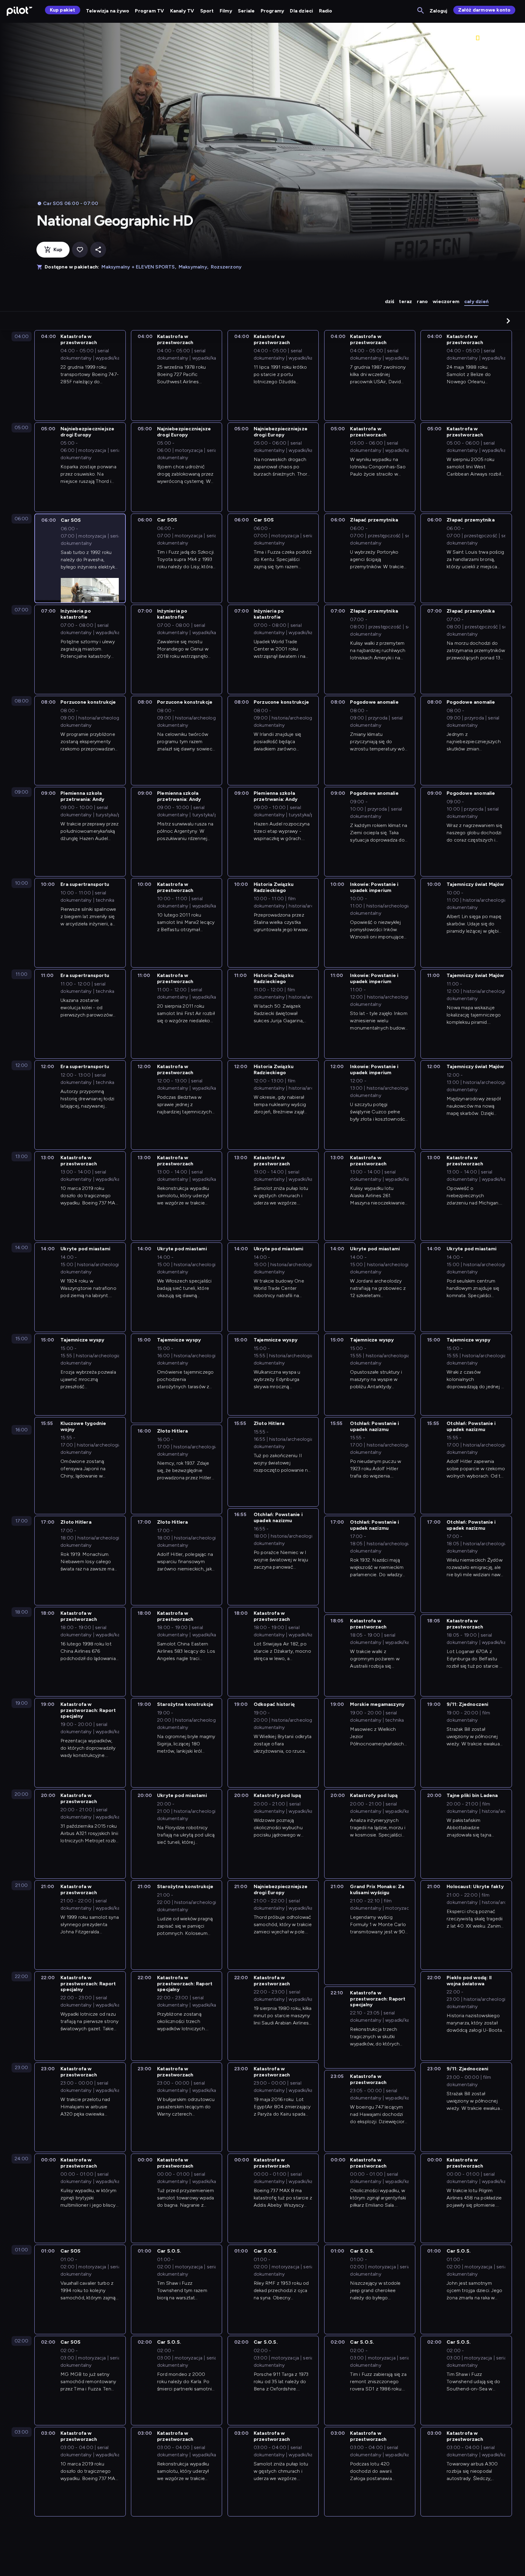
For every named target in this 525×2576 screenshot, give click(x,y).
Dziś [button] (390, 301)
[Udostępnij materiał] (98, 250)
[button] (508, 321)
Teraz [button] (405, 301)
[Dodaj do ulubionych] (80, 250)
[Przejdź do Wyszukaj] (421, 11)
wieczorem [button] (446, 301)
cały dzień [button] (476, 301)
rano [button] (422, 301)
